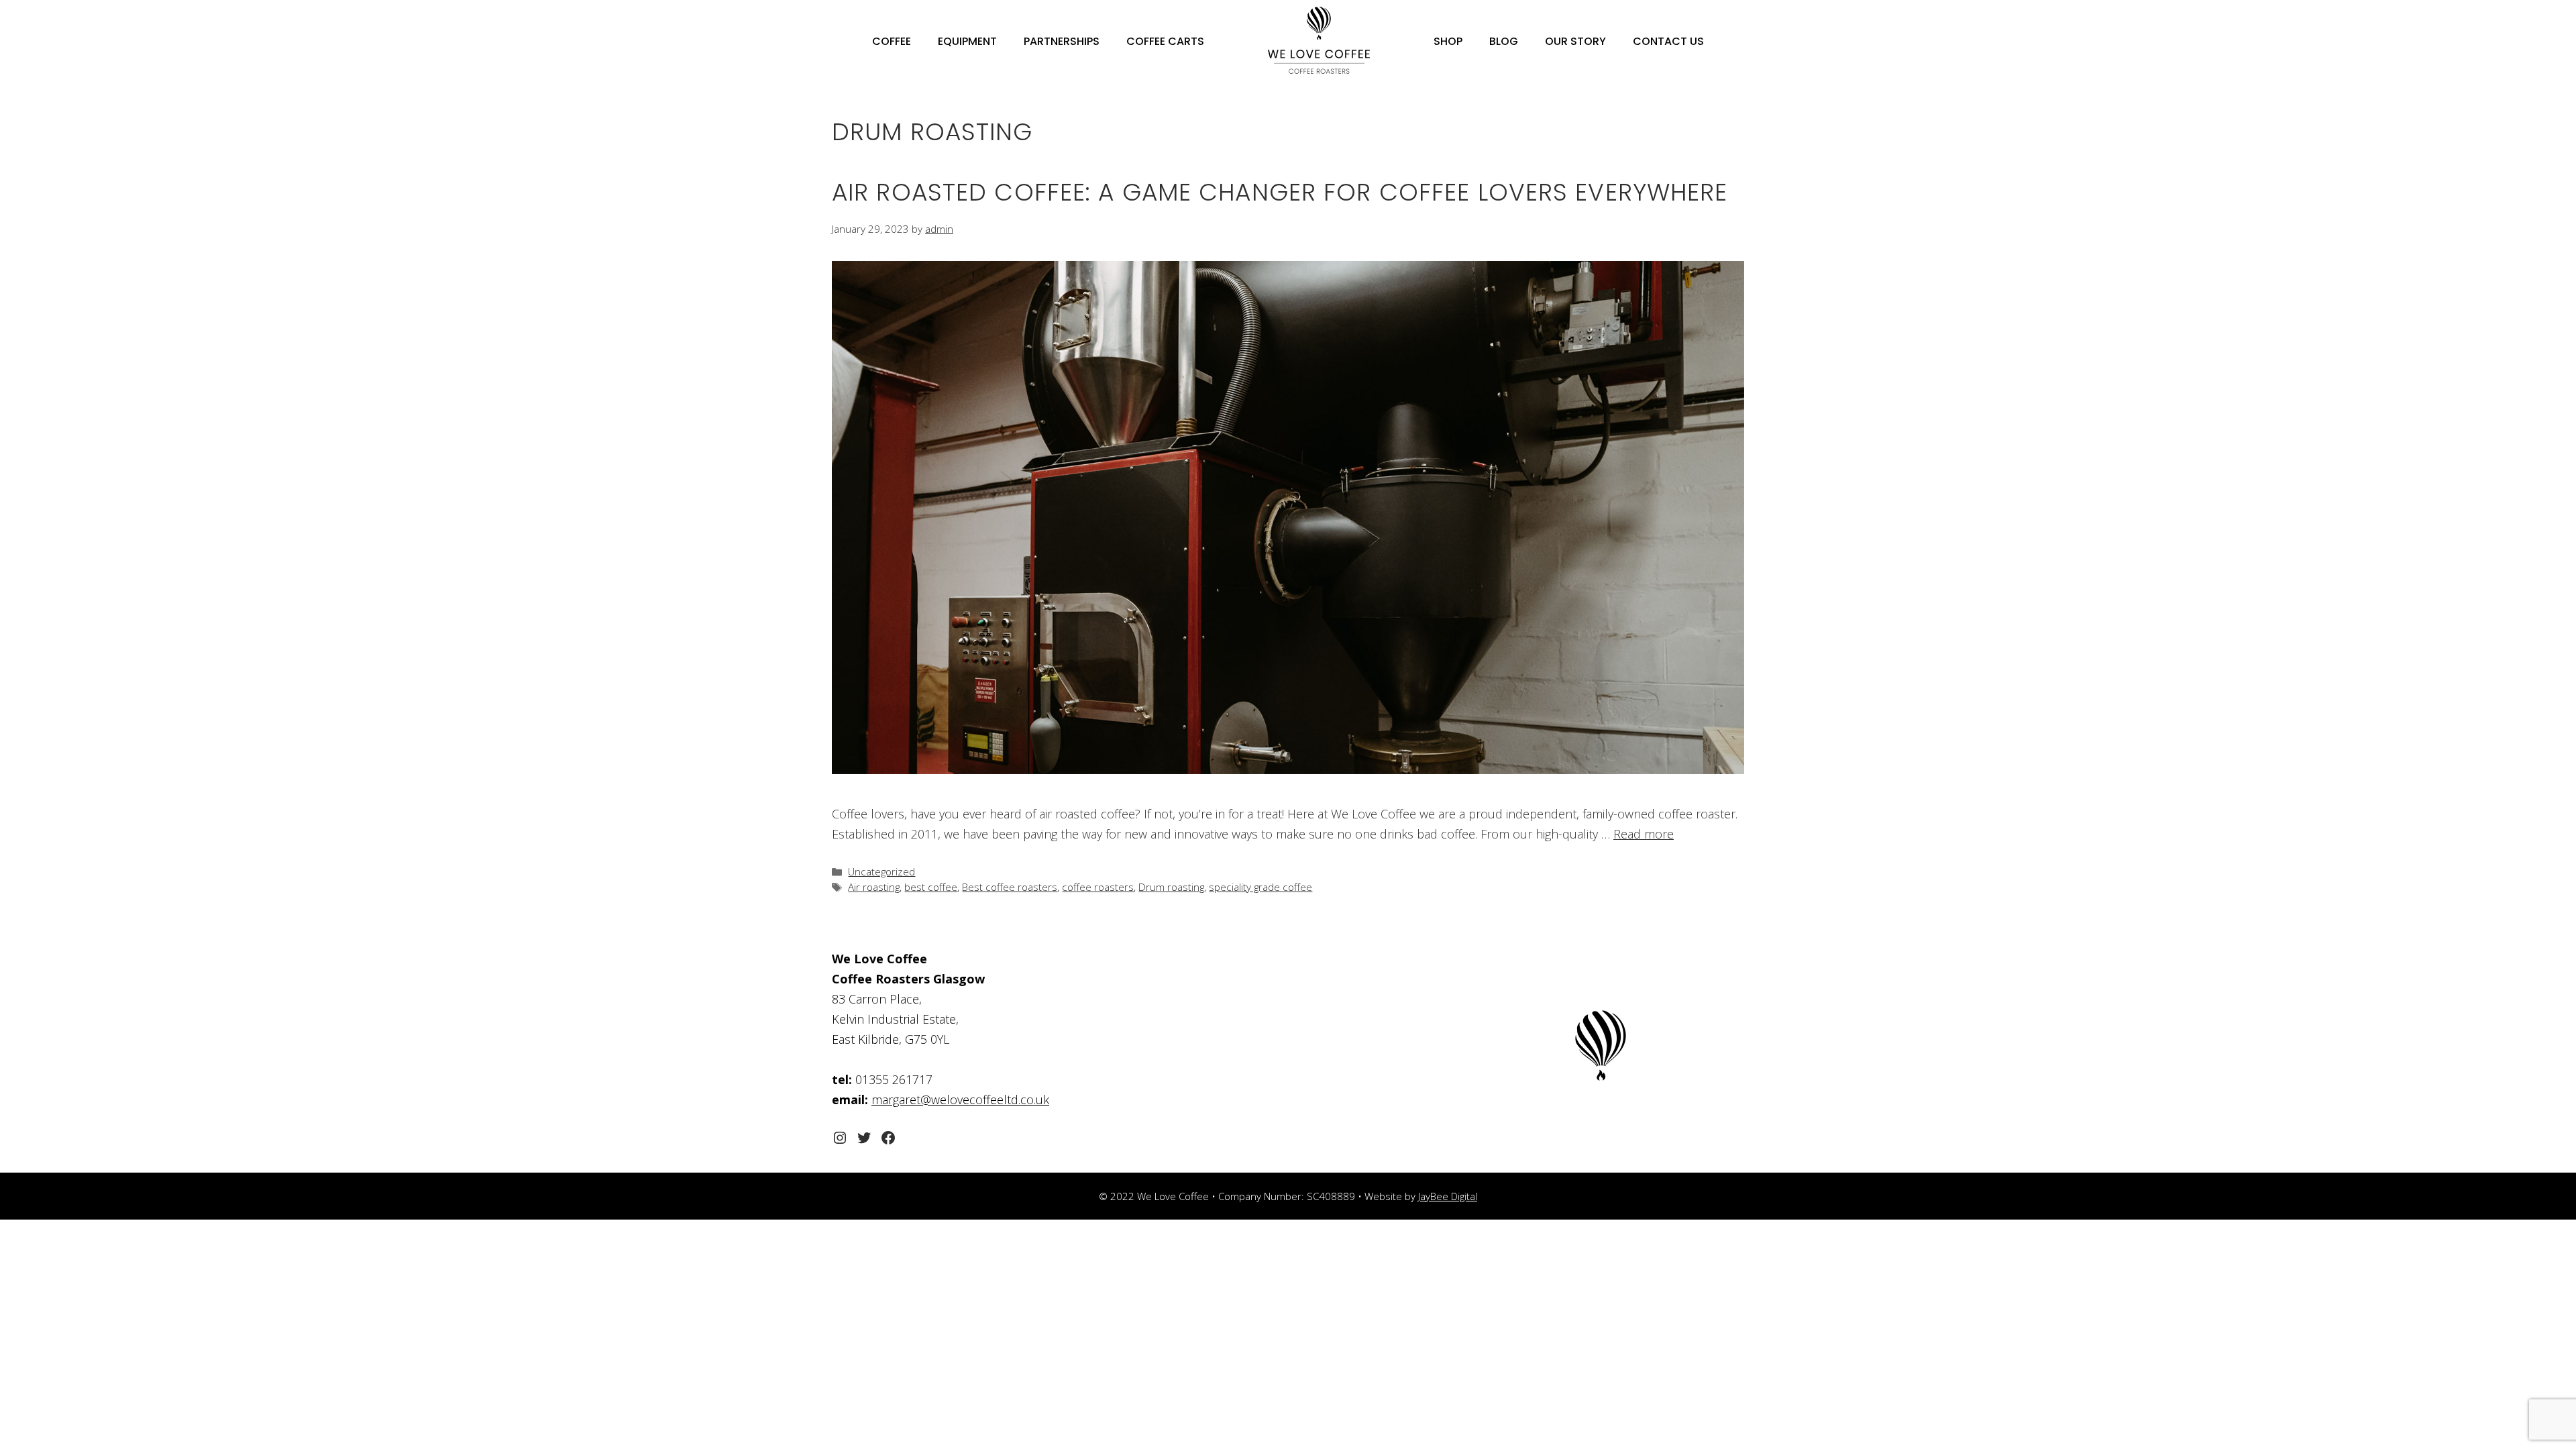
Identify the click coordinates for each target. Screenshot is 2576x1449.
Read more (1644, 834)
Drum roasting (1171, 887)
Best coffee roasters (1010, 887)
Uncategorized (881, 871)
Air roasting (874, 887)
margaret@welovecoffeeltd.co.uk (960, 1099)
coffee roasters (1098, 887)
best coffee (931, 887)
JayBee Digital (1448, 1196)
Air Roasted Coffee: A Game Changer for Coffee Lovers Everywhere (1280, 192)
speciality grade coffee (1260, 887)
